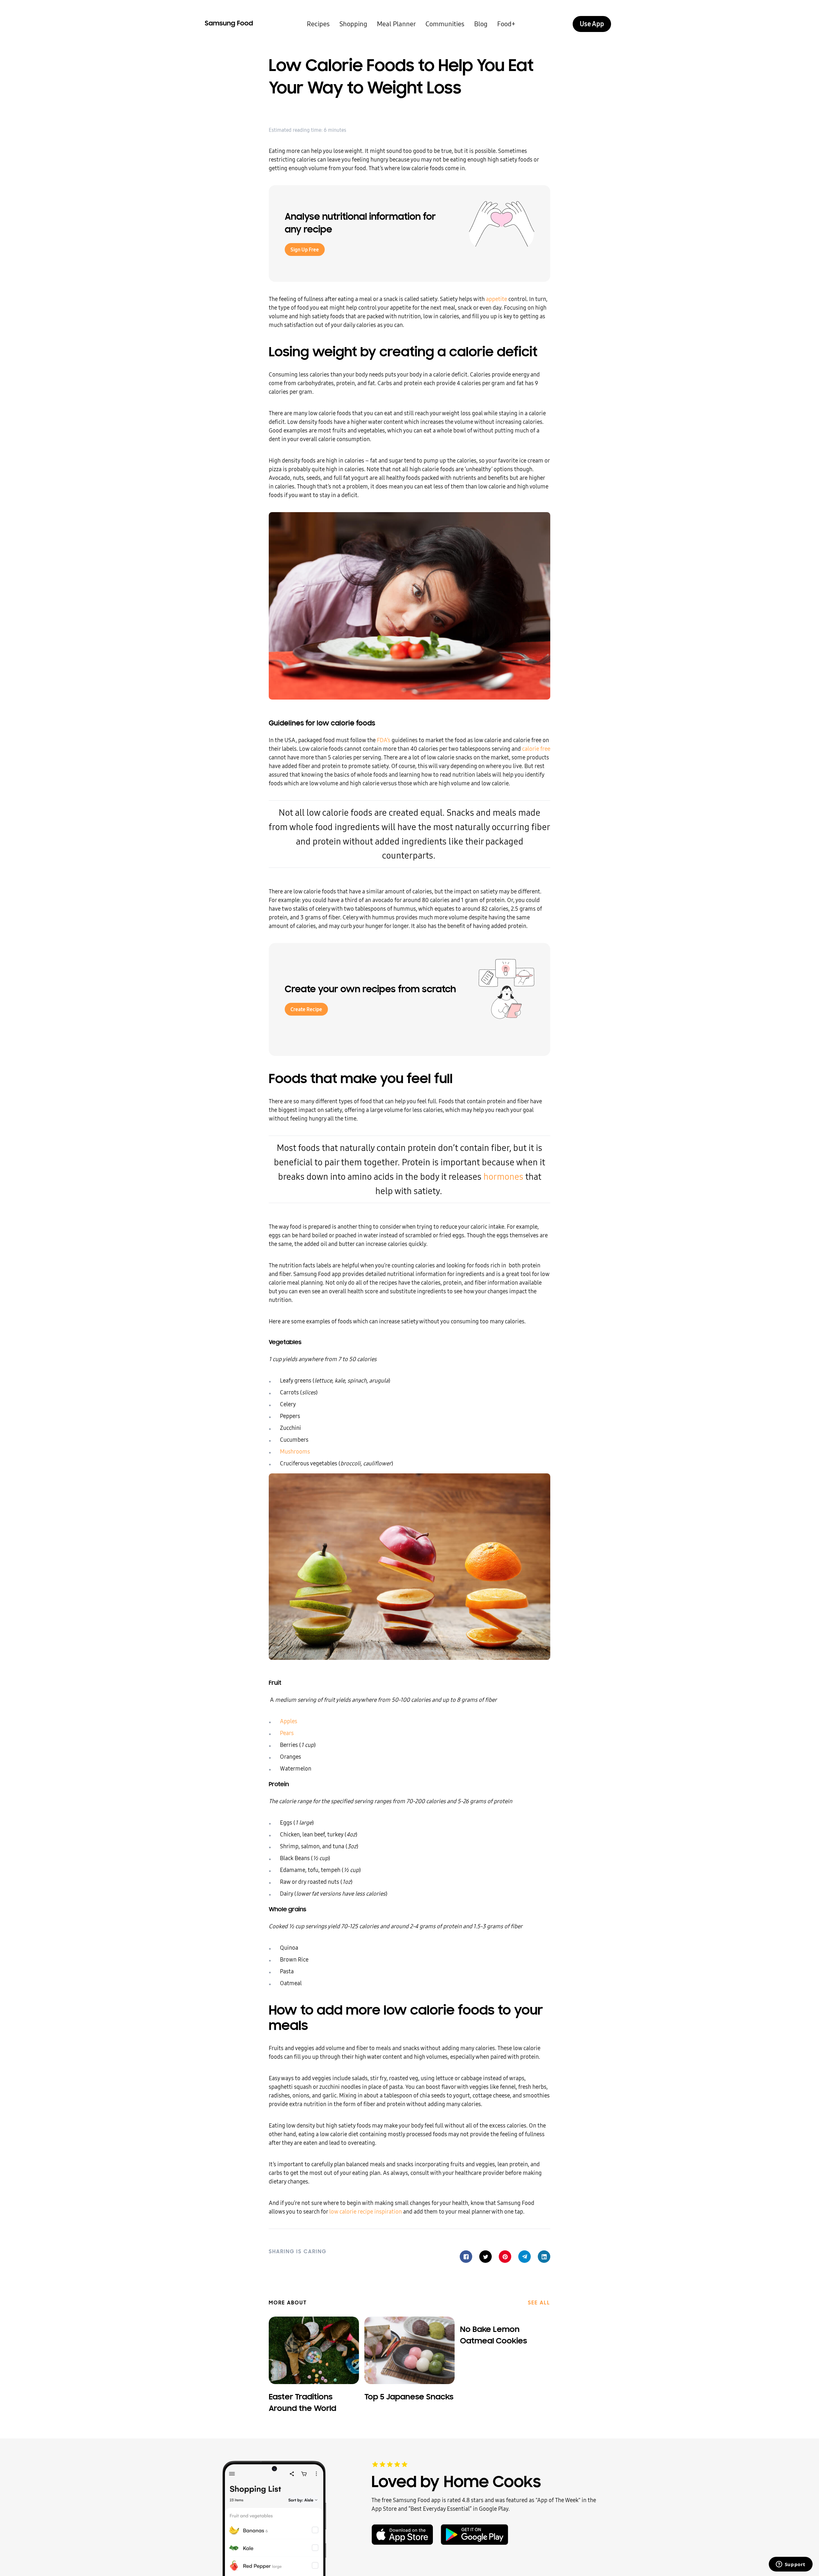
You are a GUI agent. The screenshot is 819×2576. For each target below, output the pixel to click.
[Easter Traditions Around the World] (314, 2350)
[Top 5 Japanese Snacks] (409, 2350)
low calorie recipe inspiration (366, 2211)
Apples (289, 1721)
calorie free (536, 749)
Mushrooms (295, 1451)
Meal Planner (396, 24)
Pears (287, 1733)
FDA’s (384, 740)
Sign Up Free (305, 250)
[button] (466, 2257)
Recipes (318, 24)
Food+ (506, 24)
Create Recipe (306, 1009)
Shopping (353, 24)
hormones (503, 1177)
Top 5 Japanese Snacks (409, 2397)
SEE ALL (539, 2303)
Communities (445, 24)
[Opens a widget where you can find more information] (791, 2565)
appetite (497, 299)
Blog (481, 24)
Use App (592, 24)
